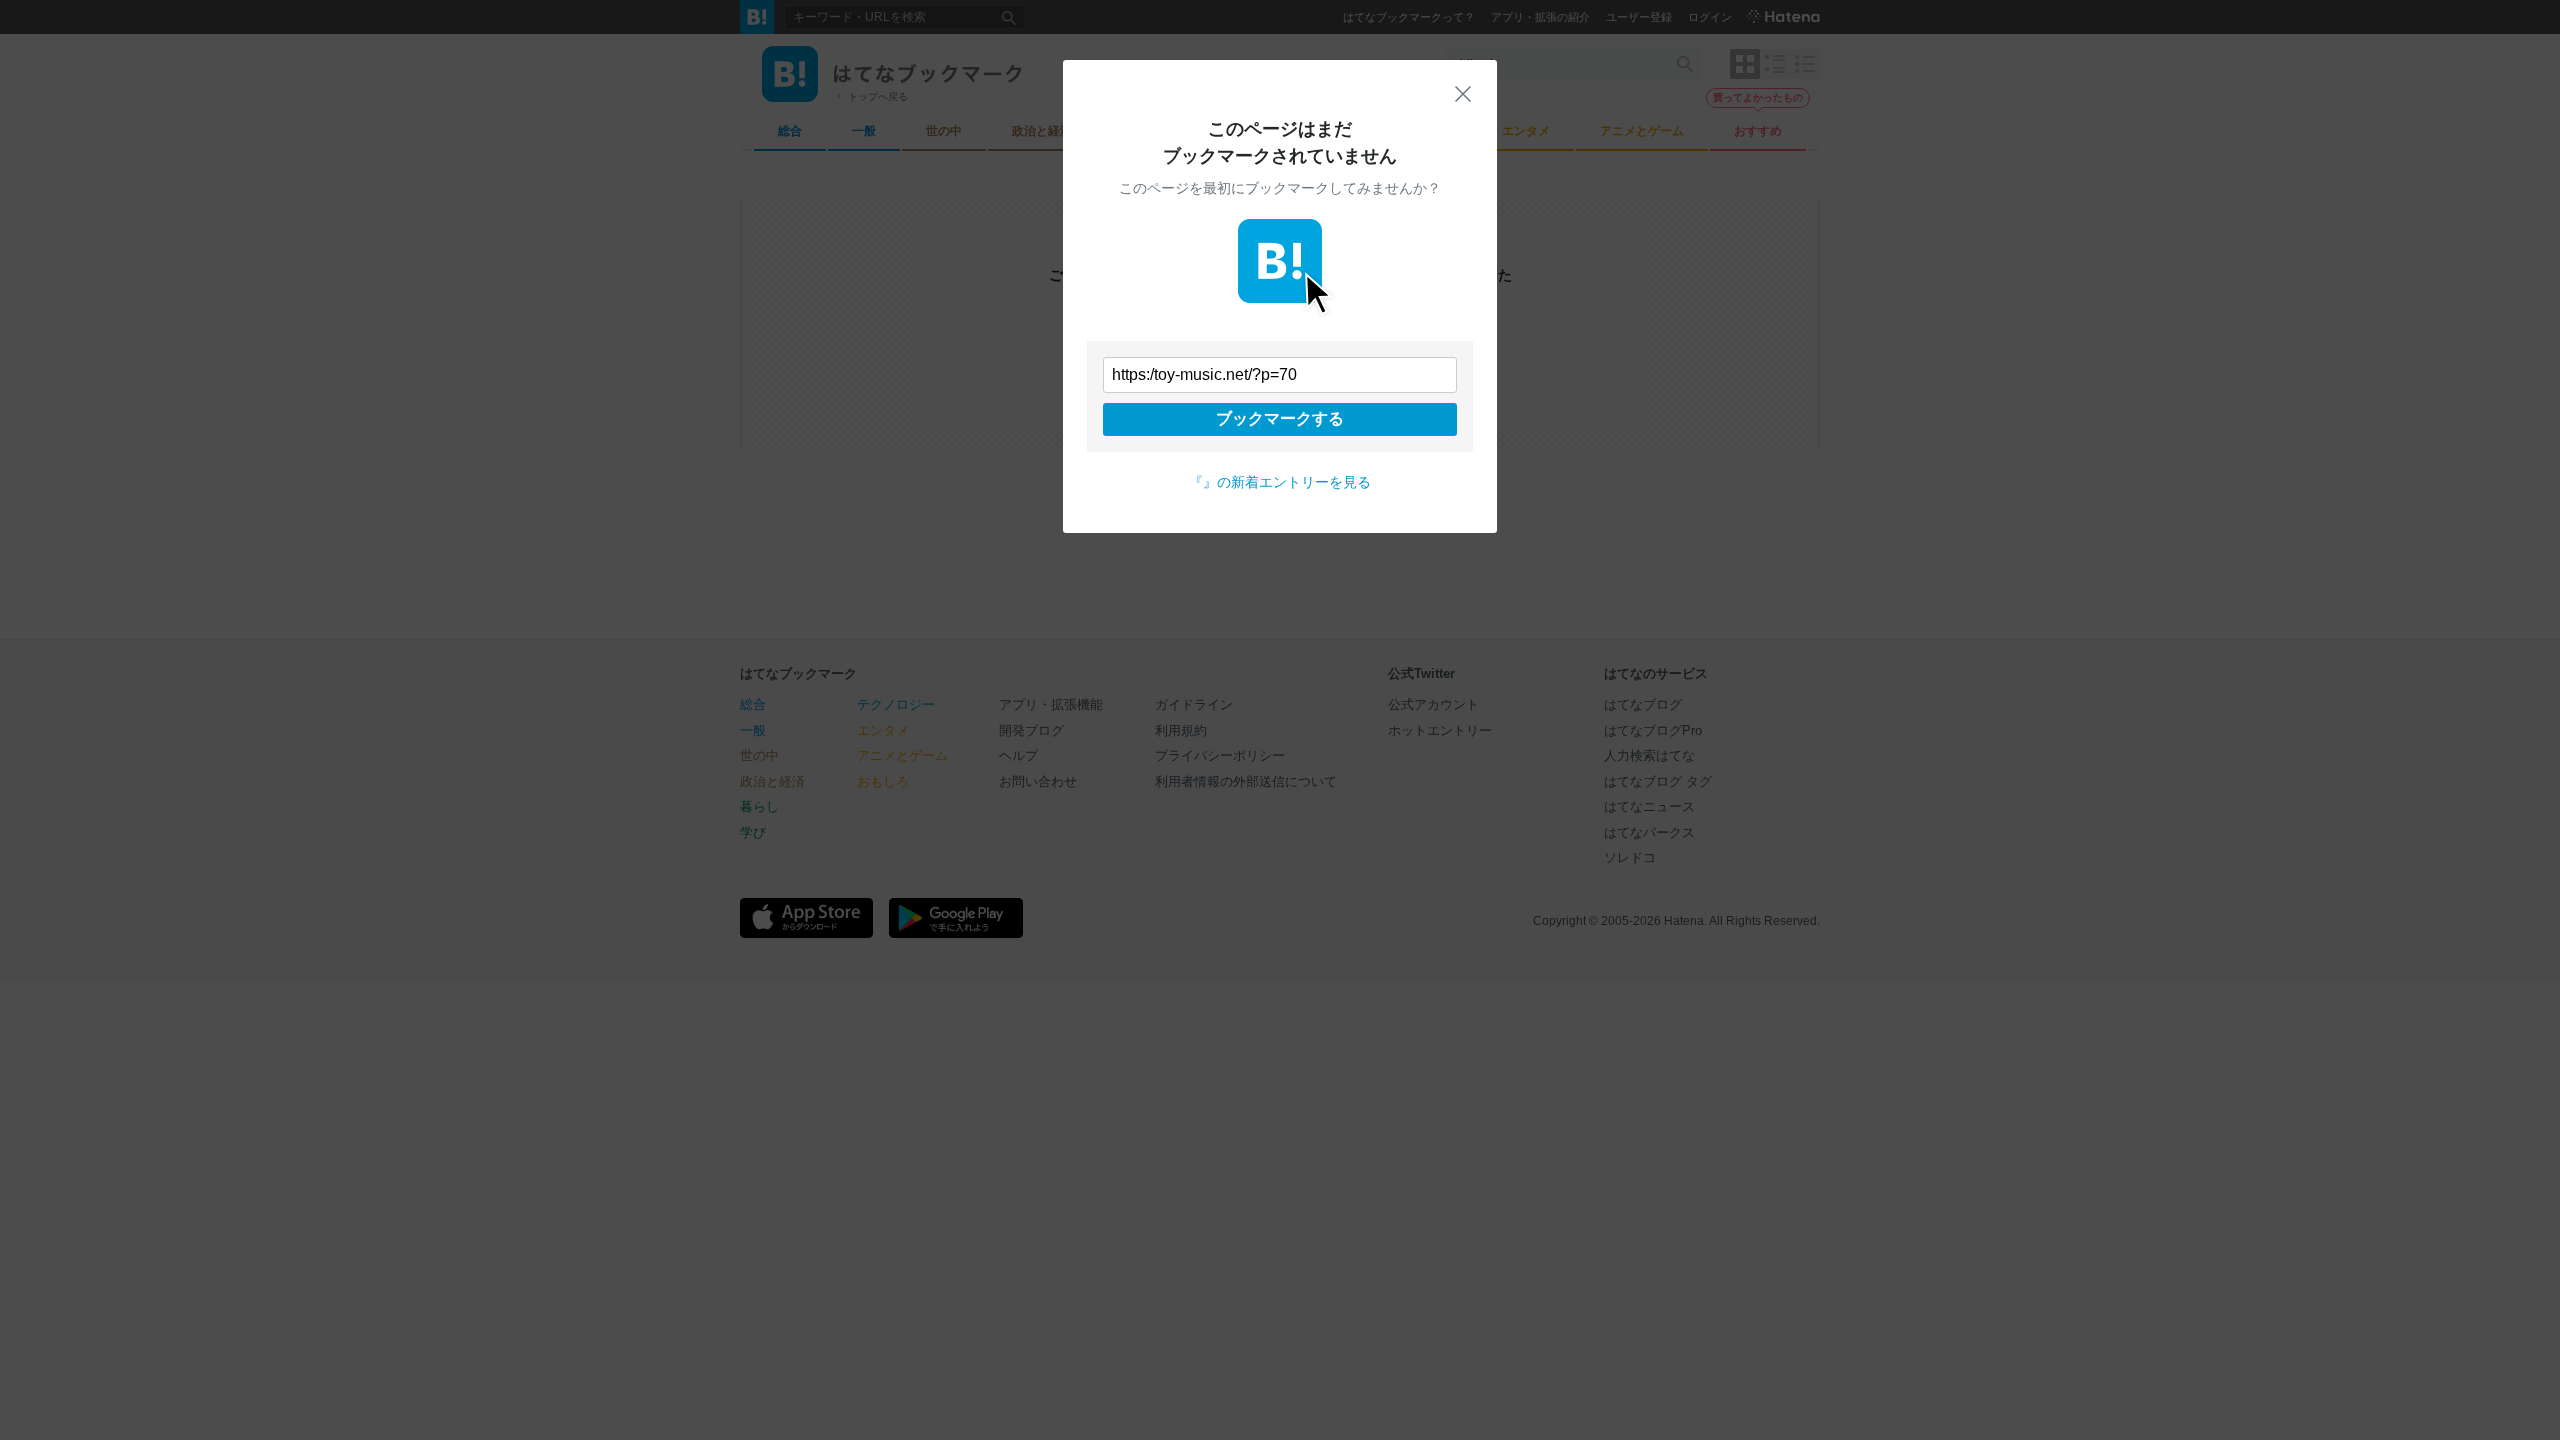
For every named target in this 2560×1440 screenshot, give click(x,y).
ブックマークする (1280, 418)
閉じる (1463, 94)
